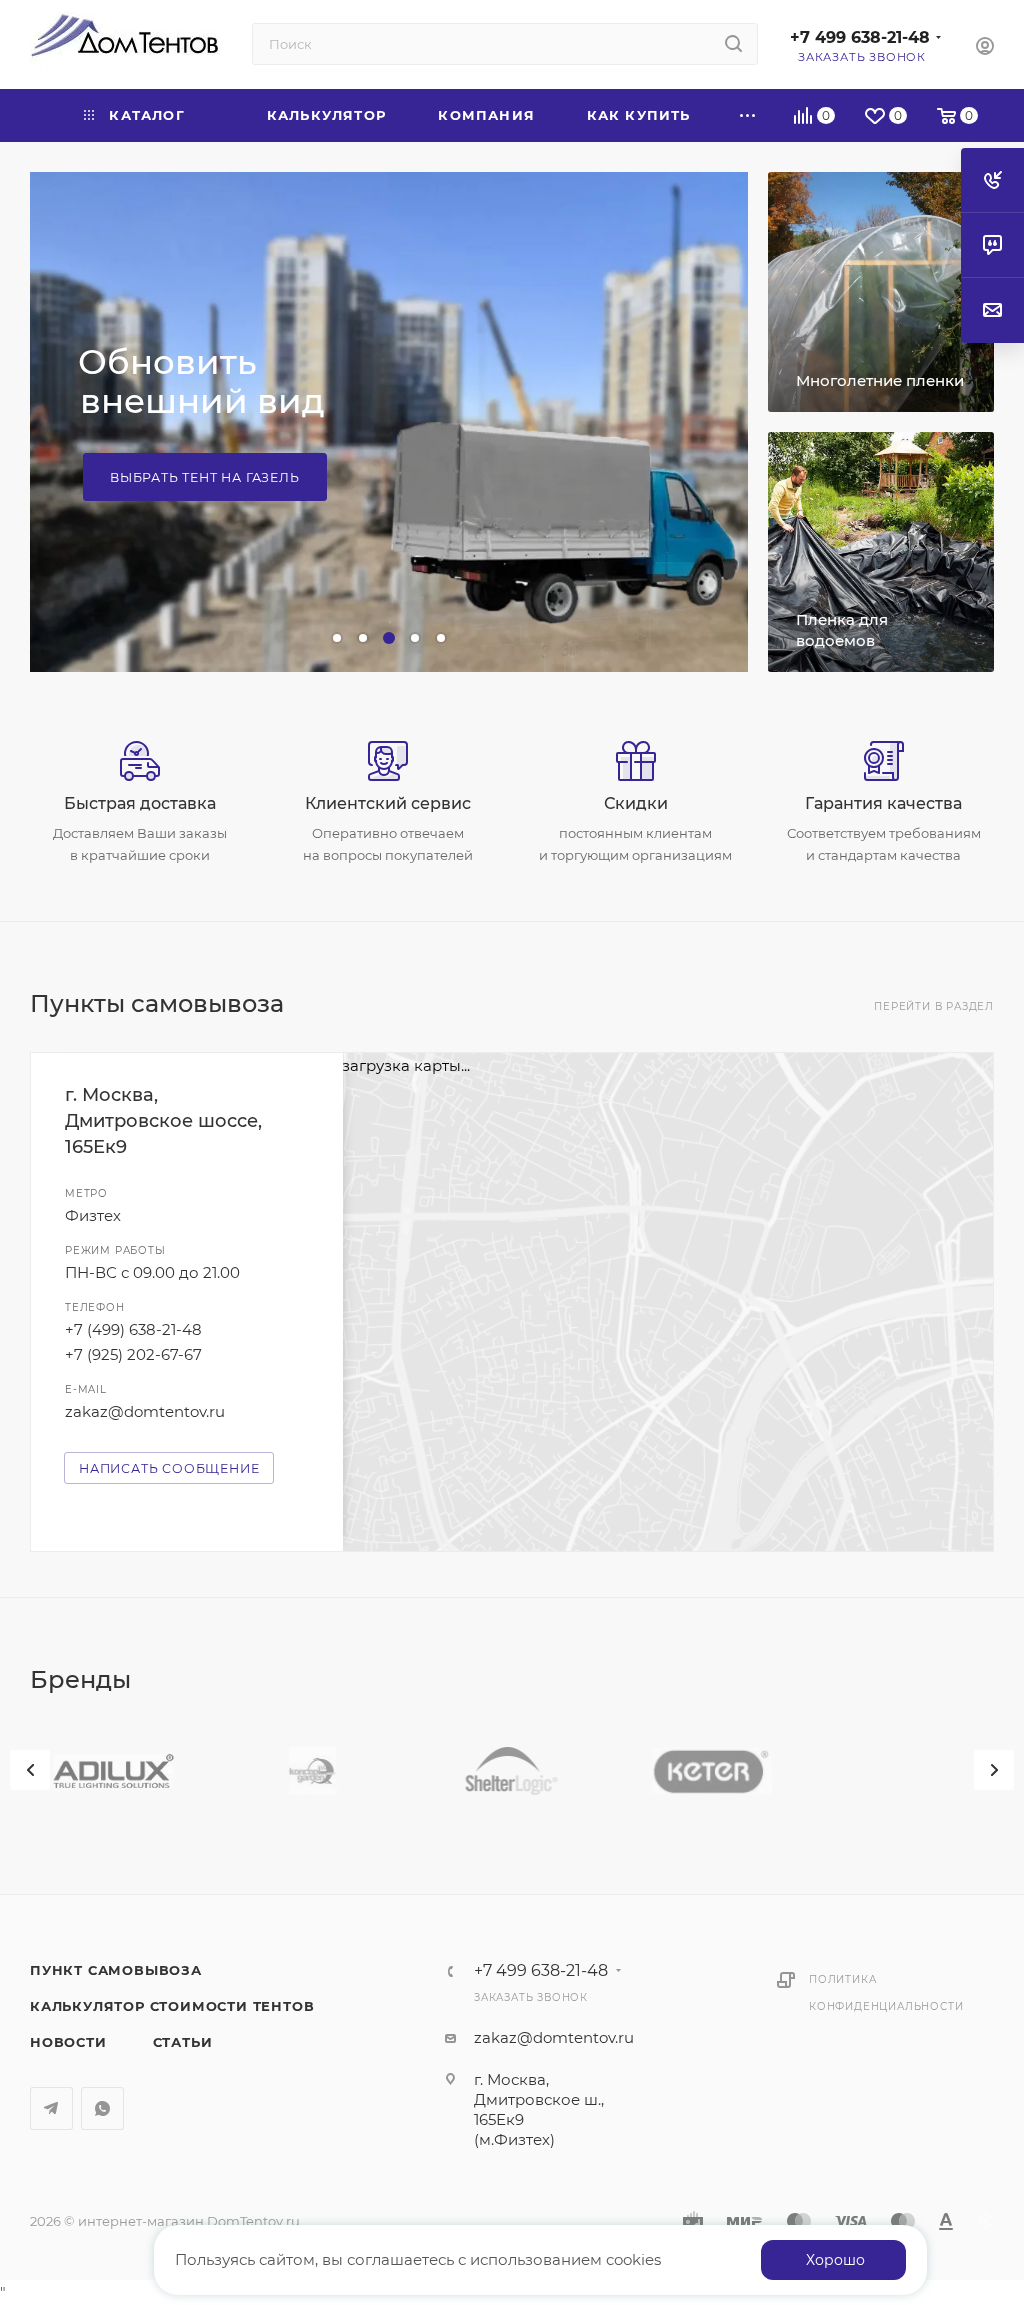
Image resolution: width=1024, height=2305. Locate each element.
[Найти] (733, 44)
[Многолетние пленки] (881, 292)
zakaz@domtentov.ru (145, 1411)
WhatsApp (102, 2108)
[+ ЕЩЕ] (748, 115)
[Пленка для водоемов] (881, 552)
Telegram (51, 2108)
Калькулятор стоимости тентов (172, 2006)
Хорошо (835, 2260)
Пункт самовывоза (116, 1970)
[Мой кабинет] (985, 48)
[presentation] (30, 1770)
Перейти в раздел (934, 1006)
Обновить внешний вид (201, 381)
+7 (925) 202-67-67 (133, 1354)
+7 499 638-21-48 (860, 37)
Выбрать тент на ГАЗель (205, 477)
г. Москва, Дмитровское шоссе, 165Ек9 (163, 1121)
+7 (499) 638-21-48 (133, 1329)
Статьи (183, 2042)
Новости (68, 2042)
